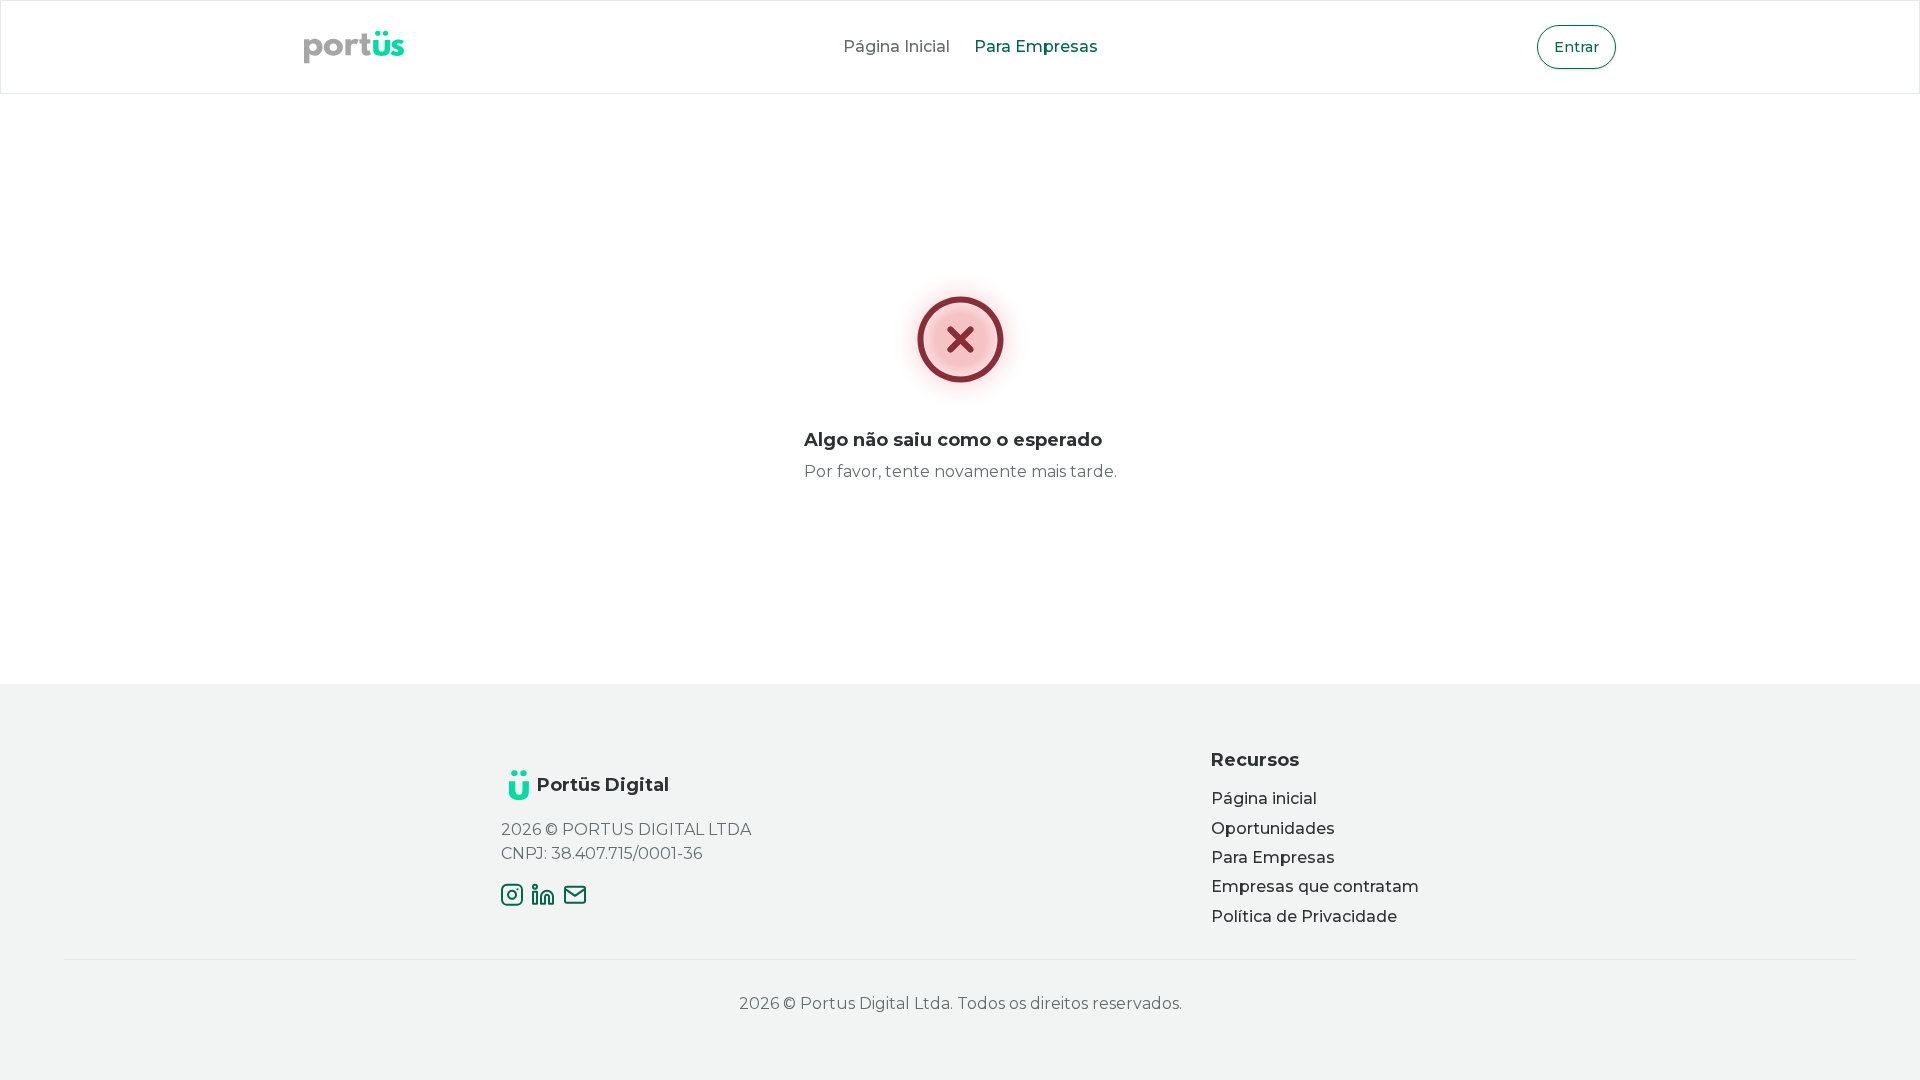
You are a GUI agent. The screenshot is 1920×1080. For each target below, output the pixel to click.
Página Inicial (896, 46)
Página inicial (1264, 798)
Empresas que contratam (1315, 886)
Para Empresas (1036, 46)
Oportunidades (1273, 828)
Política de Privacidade (1304, 916)
